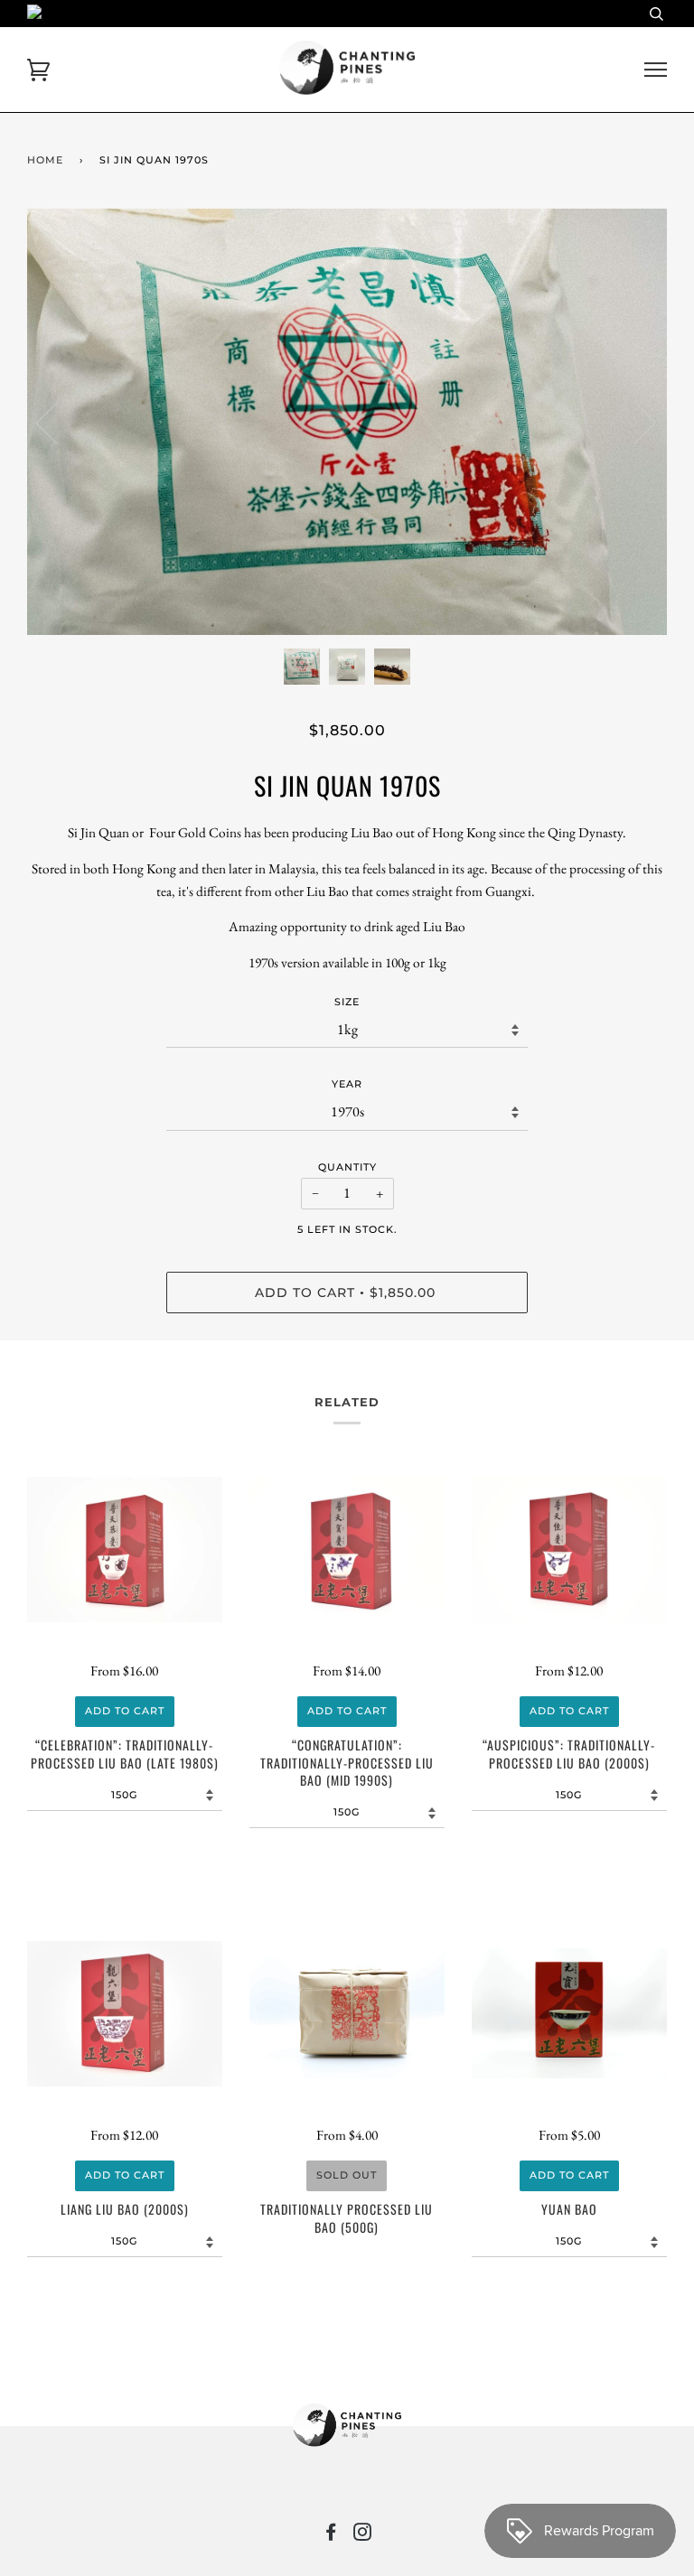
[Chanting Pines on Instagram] (363, 2535)
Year (347, 1084)
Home (45, 160)
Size (347, 1002)
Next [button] (634, 422)
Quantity (347, 1167)
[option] (347, 422)
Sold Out (347, 2175)
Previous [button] (58, 422)
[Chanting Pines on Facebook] (331, 2535)
